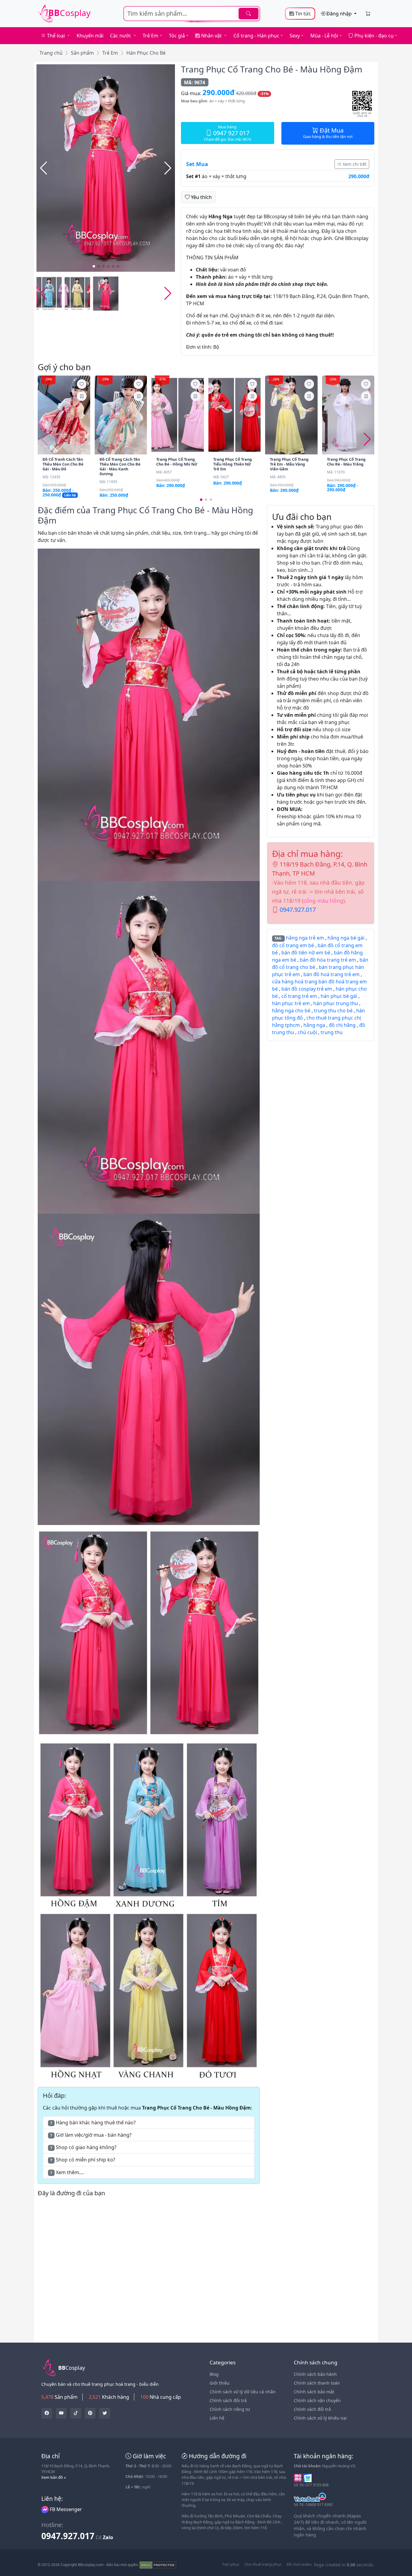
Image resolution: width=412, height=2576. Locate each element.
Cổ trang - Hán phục (256, 36)
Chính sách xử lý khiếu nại (320, 2418)
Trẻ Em (151, 36)
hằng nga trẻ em (305, 938)
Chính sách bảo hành (315, 2374)
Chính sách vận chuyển (317, 2400)
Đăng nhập (339, 14)
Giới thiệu (220, 2383)
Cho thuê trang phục (263, 2564)
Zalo (108, 2537)
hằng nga (314, 1025)
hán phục (231, 2564)
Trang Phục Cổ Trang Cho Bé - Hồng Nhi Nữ (177, 462)
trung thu (332, 1032)
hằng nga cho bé (291, 1011)
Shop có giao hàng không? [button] (83, 2147)
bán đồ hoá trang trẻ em (331, 974)
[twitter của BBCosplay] (47, 2413)
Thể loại (56, 36)
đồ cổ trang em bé (293, 945)
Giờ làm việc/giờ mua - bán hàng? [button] (91, 2135)
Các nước (121, 36)
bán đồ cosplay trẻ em (307, 989)
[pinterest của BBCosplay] (90, 2413)
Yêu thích (201, 197)
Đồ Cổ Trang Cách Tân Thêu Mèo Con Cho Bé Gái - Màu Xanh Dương (120, 466)
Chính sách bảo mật (314, 2392)
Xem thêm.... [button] (67, 2172)
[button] (168, 168)
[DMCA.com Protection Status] (158, 2565)
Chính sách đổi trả (228, 2400)
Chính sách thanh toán (317, 2383)
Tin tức (303, 14)
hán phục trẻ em (291, 1003)
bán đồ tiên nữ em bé (306, 953)
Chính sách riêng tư (230, 2409)
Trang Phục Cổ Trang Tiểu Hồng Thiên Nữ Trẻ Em (233, 464)
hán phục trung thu (336, 1003)
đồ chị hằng (342, 1025)
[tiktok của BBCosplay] (76, 2413)
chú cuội (307, 1032)
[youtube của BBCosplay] (61, 2413)
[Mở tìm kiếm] (192, 14)
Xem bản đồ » (54, 2477)
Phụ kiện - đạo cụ (373, 36)
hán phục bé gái (339, 996)
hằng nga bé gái (346, 938)
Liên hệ (217, 2418)
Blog (214, 2374)
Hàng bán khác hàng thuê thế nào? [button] (93, 2123)
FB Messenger (65, 2509)
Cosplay (69, 13)
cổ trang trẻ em (299, 996)
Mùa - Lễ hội (324, 36)
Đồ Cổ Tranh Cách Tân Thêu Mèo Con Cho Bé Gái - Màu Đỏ (63, 464)
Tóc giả (177, 36)
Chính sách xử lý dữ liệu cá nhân (243, 2392)
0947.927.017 (298, 910)
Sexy (295, 36)
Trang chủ (51, 53)
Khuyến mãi (90, 36)
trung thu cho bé (333, 1011)
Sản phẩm (82, 53)
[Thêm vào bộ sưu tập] (82, 396)
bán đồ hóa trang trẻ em (328, 960)
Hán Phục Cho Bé (146, 53)
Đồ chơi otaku (299, 2564)
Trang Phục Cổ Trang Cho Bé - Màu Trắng (346, 462)
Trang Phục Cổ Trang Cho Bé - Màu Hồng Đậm (272, 69)
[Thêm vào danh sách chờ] (82, 384)
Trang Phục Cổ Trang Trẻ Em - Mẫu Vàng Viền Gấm (289, 464)
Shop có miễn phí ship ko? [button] (83, 2160)
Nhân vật (211, 36)
